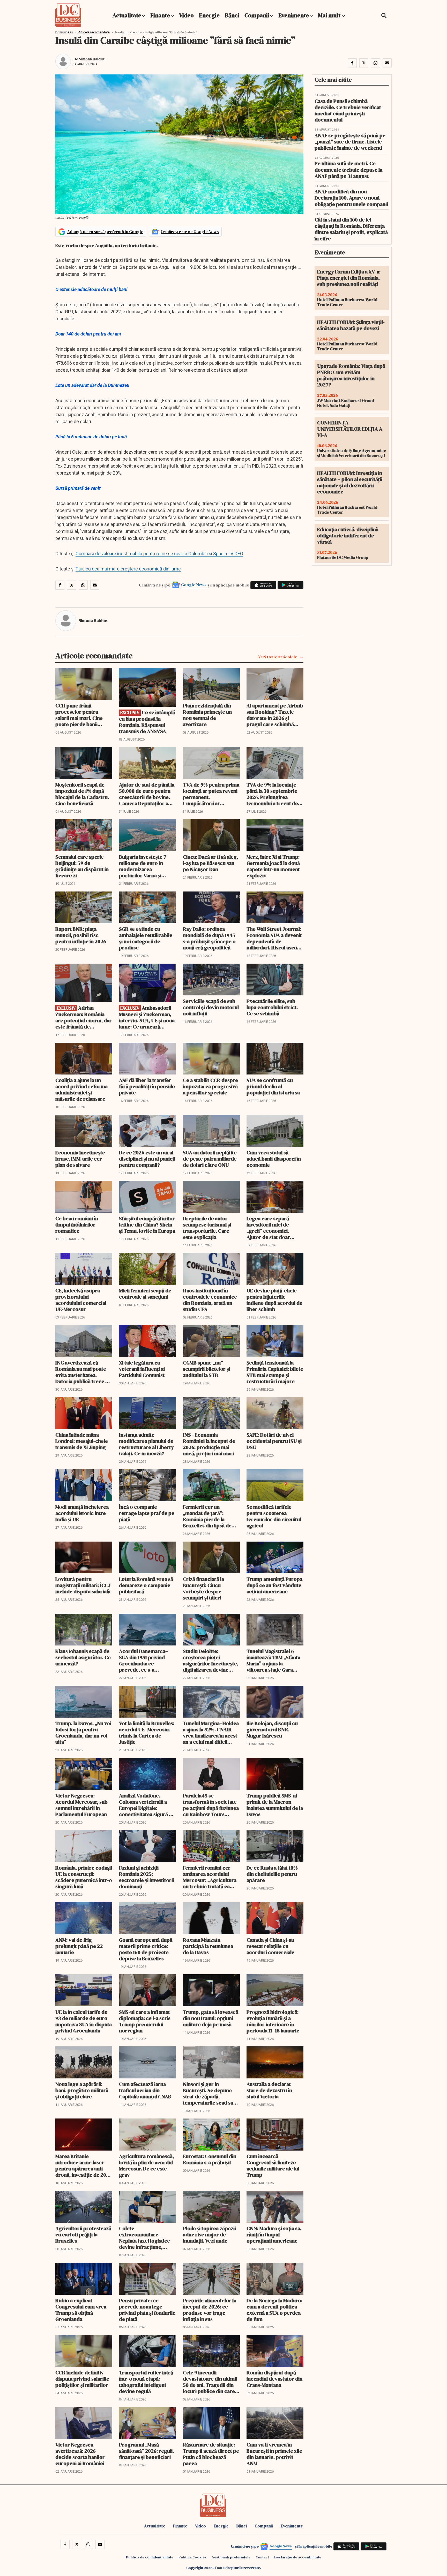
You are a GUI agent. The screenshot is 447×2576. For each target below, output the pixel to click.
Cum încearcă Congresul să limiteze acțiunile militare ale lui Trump (273, 2166)
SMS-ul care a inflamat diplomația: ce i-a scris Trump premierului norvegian (145, 2021)
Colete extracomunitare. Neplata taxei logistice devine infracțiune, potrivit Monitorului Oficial (144, 2238)
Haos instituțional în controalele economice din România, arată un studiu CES (210, 1300)
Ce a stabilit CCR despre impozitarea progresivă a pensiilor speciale (210, 1086)
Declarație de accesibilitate (298, 2557)
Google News (194, 585)
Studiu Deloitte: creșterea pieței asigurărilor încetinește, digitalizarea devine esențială (211, 1660)
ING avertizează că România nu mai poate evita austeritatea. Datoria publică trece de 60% (83, 1372)
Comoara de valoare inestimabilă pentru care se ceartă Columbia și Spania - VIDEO (159, 554)
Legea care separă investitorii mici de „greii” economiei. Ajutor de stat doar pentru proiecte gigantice (268, 1228)
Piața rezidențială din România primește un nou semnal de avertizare (207, 715)
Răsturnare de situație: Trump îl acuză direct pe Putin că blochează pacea (211, 2454)
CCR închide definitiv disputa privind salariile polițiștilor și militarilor (82, 2379)
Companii (257, 15)
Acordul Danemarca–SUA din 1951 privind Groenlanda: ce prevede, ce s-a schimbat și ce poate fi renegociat (145, 1660)
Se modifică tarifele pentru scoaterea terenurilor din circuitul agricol (274, 1516)
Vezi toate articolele (278, 657)
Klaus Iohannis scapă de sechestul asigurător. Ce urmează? (83, 1657)
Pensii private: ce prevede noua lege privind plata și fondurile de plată (147, 2310)
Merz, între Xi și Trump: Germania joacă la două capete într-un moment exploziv (273, 866)
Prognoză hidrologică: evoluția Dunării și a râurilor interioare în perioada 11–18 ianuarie (273, 2021)
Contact (262, 2557)
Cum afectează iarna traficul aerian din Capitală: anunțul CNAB (145, 2090)
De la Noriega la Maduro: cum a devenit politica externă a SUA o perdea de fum (274, 2310)
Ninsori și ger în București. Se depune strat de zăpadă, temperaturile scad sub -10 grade (210, 2093)
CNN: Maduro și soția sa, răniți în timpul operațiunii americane (274, 2235)
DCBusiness (64, 32)
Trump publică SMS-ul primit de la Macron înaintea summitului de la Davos (275, 1805)
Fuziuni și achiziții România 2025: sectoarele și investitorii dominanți (147, 1877)
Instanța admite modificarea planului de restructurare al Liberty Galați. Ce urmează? (146, 1444)
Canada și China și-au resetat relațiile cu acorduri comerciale (270, 1946)
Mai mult (330, 15)
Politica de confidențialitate (150, 2557)
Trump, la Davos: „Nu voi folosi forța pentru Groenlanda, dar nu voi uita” (83, 1733)
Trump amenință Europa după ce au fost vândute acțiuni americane (274, 1585)
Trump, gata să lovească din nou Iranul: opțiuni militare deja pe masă (211, 2018)
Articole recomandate (94, 32)
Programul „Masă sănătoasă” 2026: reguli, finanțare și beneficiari (146, 2451)
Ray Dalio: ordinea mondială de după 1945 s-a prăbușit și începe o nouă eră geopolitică (209, 938)
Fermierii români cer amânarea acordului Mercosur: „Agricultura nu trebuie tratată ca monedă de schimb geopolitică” (210, 1877)
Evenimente (294, 15)
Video (186, 15)
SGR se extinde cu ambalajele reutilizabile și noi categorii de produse (146, 938)
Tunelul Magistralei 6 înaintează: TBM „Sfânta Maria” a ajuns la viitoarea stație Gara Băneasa (273, 1660)
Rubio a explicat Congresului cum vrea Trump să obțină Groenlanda (81, 2310)
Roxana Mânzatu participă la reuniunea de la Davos (208, 1946)
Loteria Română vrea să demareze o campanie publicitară (146, 1585)
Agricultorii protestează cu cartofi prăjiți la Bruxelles (83, 2235)
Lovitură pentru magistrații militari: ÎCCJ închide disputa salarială (83, 1585)
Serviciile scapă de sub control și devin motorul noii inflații (211, 1007)
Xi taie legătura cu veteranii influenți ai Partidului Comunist (142, 1369)
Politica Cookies (192, 2557)
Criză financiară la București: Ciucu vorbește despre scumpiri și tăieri (203, 1588)
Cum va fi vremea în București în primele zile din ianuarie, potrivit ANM (274, 2454)
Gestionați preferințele (231, 2557)
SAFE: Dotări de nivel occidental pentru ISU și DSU (274, 1441)
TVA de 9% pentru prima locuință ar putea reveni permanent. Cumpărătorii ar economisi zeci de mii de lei (211, 794)
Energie (209, 15)
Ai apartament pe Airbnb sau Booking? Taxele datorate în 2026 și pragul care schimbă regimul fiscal (275, 715)
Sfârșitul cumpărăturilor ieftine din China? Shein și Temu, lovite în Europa (147, 1225)
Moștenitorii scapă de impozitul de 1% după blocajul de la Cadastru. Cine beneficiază (82, 794)
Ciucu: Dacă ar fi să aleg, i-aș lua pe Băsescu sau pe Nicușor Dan (210, 863)
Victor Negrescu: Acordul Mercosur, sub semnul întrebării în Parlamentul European (81, 1805)
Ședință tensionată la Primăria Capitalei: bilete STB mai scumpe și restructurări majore (275, 1372)
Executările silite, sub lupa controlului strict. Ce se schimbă (272, 1007)
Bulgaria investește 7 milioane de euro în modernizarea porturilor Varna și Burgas (143, 866)
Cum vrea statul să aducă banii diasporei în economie (274, 1159)
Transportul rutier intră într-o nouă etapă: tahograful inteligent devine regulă (146, 2382)
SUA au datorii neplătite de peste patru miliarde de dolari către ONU (210, 1159)
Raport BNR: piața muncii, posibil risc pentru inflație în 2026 (81, 935)
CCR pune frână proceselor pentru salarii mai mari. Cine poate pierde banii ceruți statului (79, 715)
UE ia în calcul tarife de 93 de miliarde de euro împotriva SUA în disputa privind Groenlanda (84, 2021)
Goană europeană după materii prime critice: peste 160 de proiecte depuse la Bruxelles (146, 1949)
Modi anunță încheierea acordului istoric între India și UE (82, 1513)
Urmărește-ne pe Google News (190, 232)
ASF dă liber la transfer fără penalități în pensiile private (147, 1086)
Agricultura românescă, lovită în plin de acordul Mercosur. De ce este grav (146, 2166)
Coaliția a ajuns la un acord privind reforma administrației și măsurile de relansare (81, 1089)
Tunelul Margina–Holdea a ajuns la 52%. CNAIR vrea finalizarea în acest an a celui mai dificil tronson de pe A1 (211, 1733)
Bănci (232, 15)
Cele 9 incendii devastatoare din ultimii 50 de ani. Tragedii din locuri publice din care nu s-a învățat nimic (210, 2382)
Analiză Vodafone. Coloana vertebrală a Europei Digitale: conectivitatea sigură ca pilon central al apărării (147, 1805)
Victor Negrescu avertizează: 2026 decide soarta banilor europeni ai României (80, 2454)
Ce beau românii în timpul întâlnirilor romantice (77, 1225)
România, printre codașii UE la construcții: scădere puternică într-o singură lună (84, 1877)
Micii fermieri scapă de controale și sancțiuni (145, 1294)
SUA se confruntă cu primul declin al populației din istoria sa (273, 1086)
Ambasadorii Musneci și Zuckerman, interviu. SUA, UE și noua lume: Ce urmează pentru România (147, 1017)
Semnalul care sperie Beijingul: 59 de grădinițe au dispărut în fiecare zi (82, 866)
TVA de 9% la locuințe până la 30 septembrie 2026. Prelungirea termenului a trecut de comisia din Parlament (272, 794)
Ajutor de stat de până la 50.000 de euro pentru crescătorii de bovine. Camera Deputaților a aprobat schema (147, 794)
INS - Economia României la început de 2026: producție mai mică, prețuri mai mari (209, 1444)
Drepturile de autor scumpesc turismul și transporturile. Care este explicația (207, 1228)
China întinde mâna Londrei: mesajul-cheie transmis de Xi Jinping (82, 1441)
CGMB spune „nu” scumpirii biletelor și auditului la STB (207, 1369)
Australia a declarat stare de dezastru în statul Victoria (269, 2090)
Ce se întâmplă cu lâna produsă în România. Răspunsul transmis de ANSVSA (147, 722)
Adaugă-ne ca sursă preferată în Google (105, 232)
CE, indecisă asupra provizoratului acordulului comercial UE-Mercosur (81, 1300)
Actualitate (127, 15)
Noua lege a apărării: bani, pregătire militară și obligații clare (82, 2090)
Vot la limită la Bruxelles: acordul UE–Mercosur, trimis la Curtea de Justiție (147, 1733)
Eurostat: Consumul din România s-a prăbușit (210, 2159)
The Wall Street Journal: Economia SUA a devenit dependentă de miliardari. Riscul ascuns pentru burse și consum (274, 938)
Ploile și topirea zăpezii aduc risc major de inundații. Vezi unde (209, 2235)
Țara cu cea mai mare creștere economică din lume (128, 569)
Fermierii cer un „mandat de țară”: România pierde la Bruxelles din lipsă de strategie (207, 1516)
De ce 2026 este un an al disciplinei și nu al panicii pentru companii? (147, 1159)
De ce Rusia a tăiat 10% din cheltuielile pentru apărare (272, 1874)
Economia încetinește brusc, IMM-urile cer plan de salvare (80, 1159)
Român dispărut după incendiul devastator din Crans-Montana (274, 2379)
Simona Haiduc (92, 59)
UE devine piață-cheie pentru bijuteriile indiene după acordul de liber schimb (274, 1300)
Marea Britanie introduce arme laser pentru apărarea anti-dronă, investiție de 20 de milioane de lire (81, 2166)
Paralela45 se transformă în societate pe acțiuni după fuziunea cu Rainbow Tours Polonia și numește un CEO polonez (211, 1805)
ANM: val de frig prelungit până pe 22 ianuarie (79, 1946)
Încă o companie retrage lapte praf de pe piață (147, 1513)
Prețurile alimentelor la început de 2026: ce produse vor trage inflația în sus (210, 2310)
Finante (160, 15)
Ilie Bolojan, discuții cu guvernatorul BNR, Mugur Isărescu (272, 1729)
